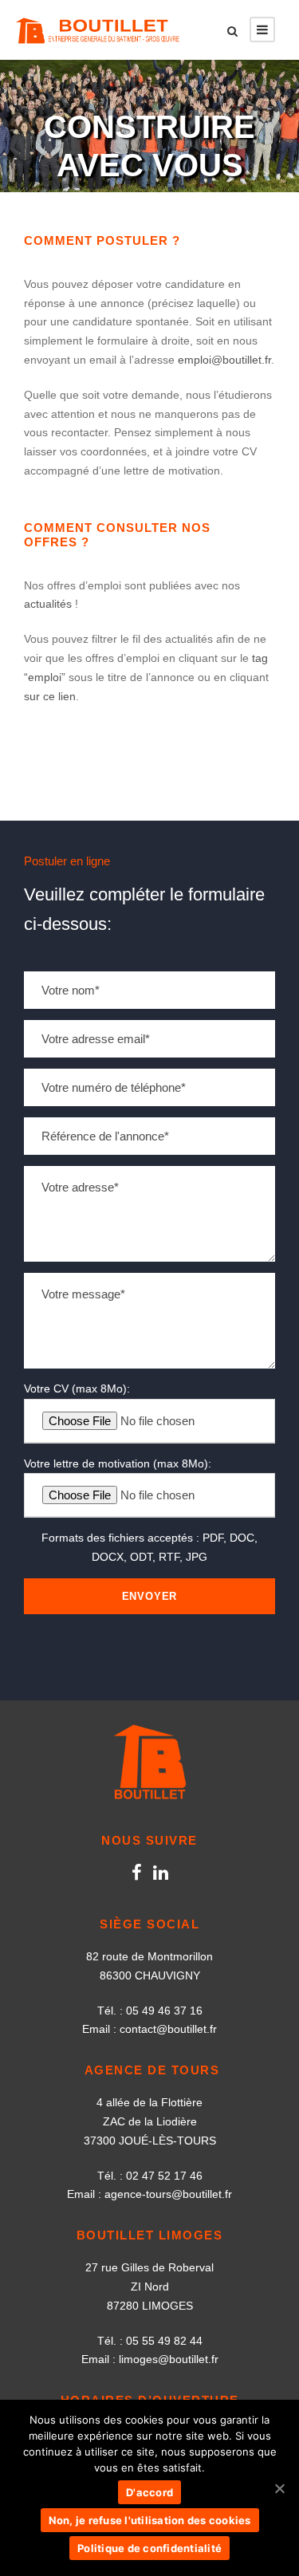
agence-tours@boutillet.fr (168, 2194)
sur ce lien (50, 696)
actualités (48, 604)
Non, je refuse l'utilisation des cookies (150, 2520)
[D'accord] (279, 2488)
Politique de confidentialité (149, 2548)
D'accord (149, 2492)
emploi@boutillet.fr (224, 360)
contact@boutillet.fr (168, 2029)
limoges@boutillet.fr (169, 2359)
